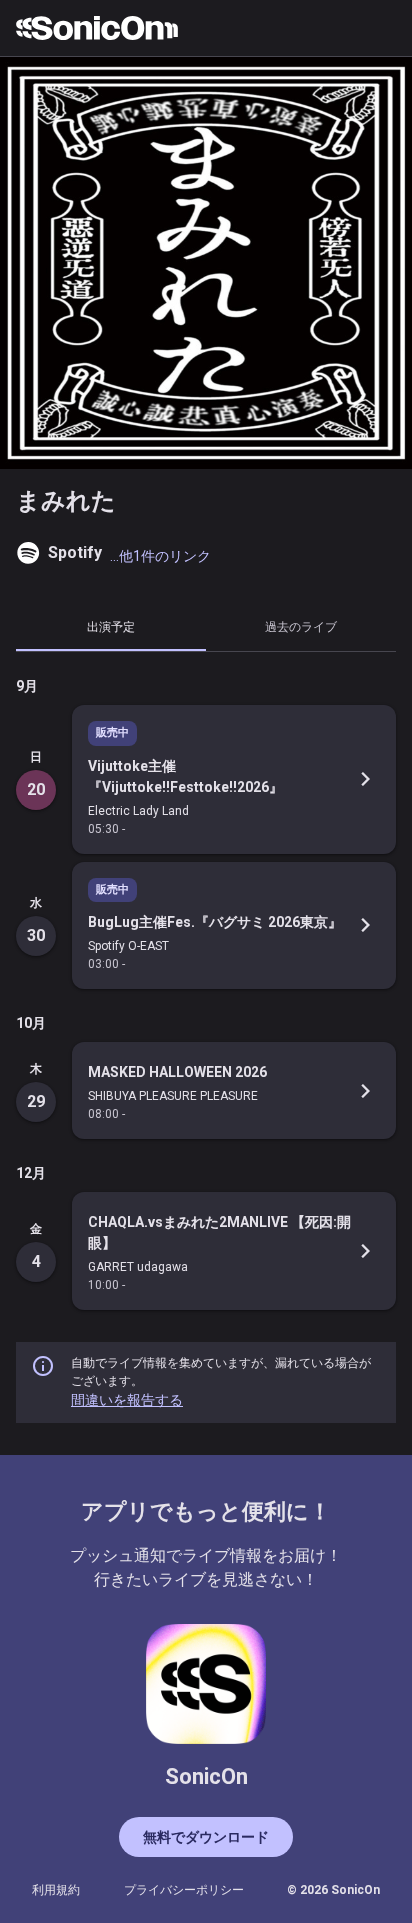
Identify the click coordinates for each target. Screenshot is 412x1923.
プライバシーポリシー (184, 1890)
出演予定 (111, 626)
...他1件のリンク (160, 556)
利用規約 (56, 1890)
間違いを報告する (127, 1400)
